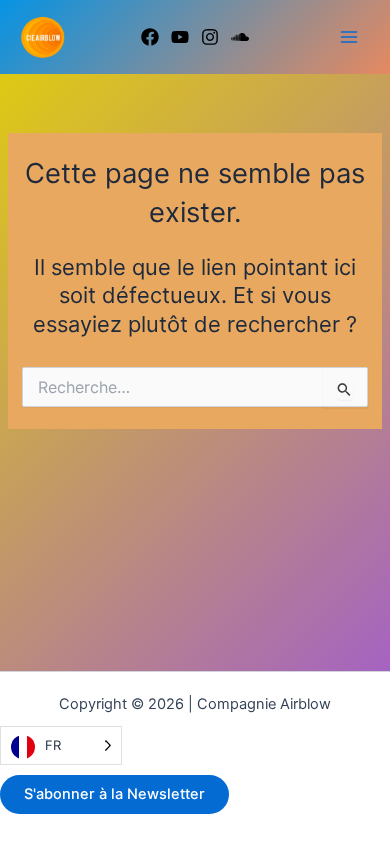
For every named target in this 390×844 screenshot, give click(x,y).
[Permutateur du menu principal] (349, 37)
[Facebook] (150, 37)
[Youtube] (180, 37)
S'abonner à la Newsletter (114, 794)
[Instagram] (210, 37)
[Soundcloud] (240, 37)
